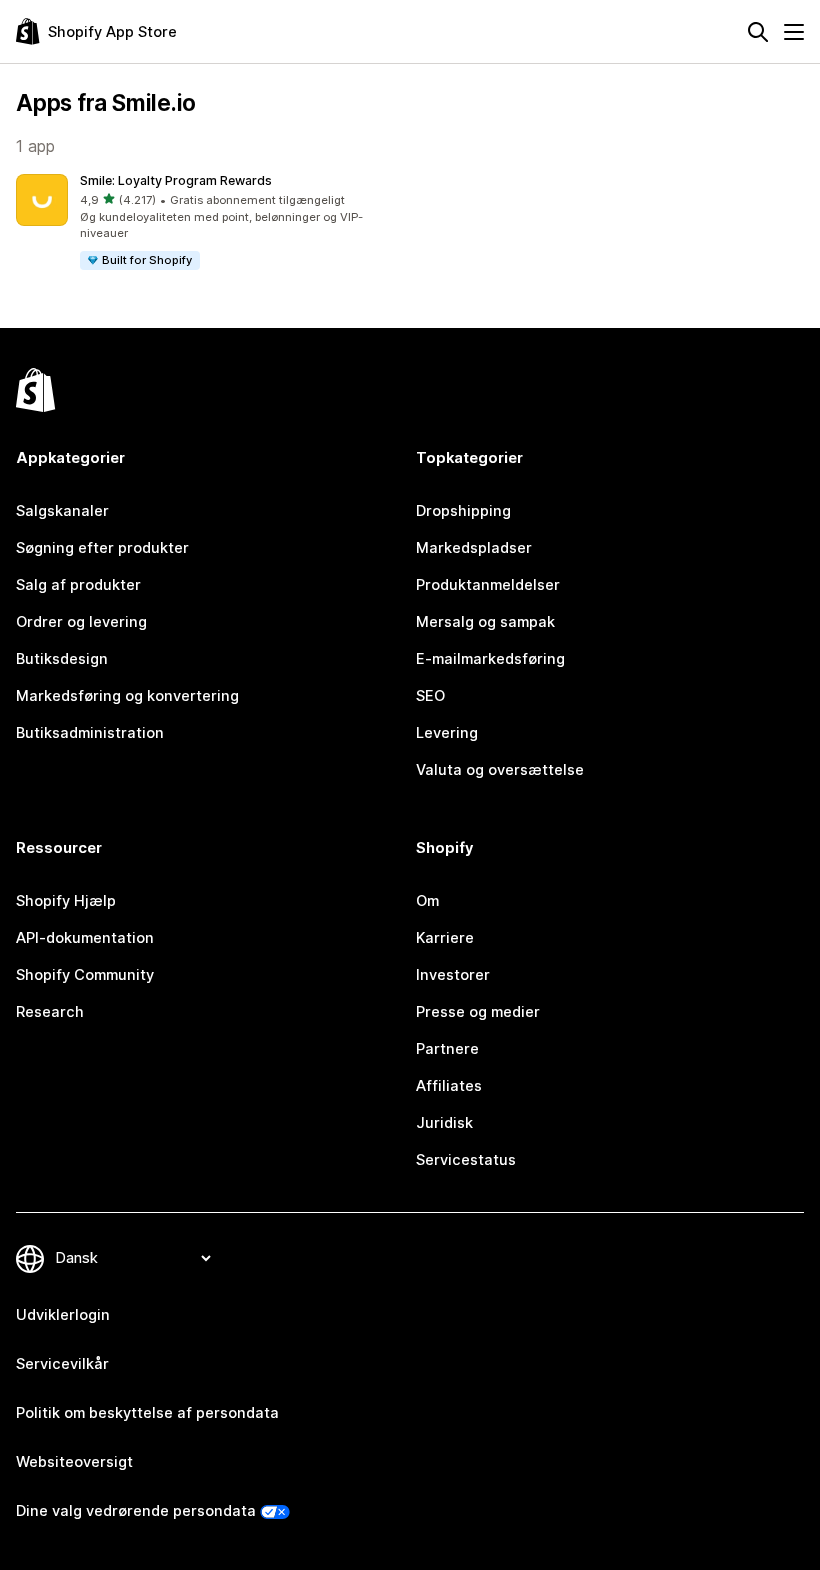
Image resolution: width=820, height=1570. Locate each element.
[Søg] (758, 32)
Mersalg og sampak (485, 622)
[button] (209, 223)
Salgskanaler (62, 511)
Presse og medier (478, 1012)
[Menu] (794, 32)
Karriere (445, 938)
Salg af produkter (78, 585)
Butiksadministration (90, 733)
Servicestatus (466, 1160)
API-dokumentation (85, 938)
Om (427, 901)
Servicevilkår (62, 1364)
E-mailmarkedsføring (490, 659)
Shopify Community (85, 975)
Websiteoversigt (74, 1462)
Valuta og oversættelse (500, 770)
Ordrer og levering (81, 622)
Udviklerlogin (63, 1315)
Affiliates (449, 1086)
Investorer (453, 975)
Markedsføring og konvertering (127, 696)
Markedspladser (474, 548)
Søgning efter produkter (102, 548)
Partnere (447, 1049)
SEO (430, 696)
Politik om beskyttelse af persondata (147, 1413)
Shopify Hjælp (66, 901)
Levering (447, 733)
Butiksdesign (62, 659)
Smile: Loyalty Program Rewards (176, 180)
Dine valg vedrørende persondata (136, 1511)
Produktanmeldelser (488, 585)
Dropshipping (463, 511)
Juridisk (444, 1123)
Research (50, 1012)
